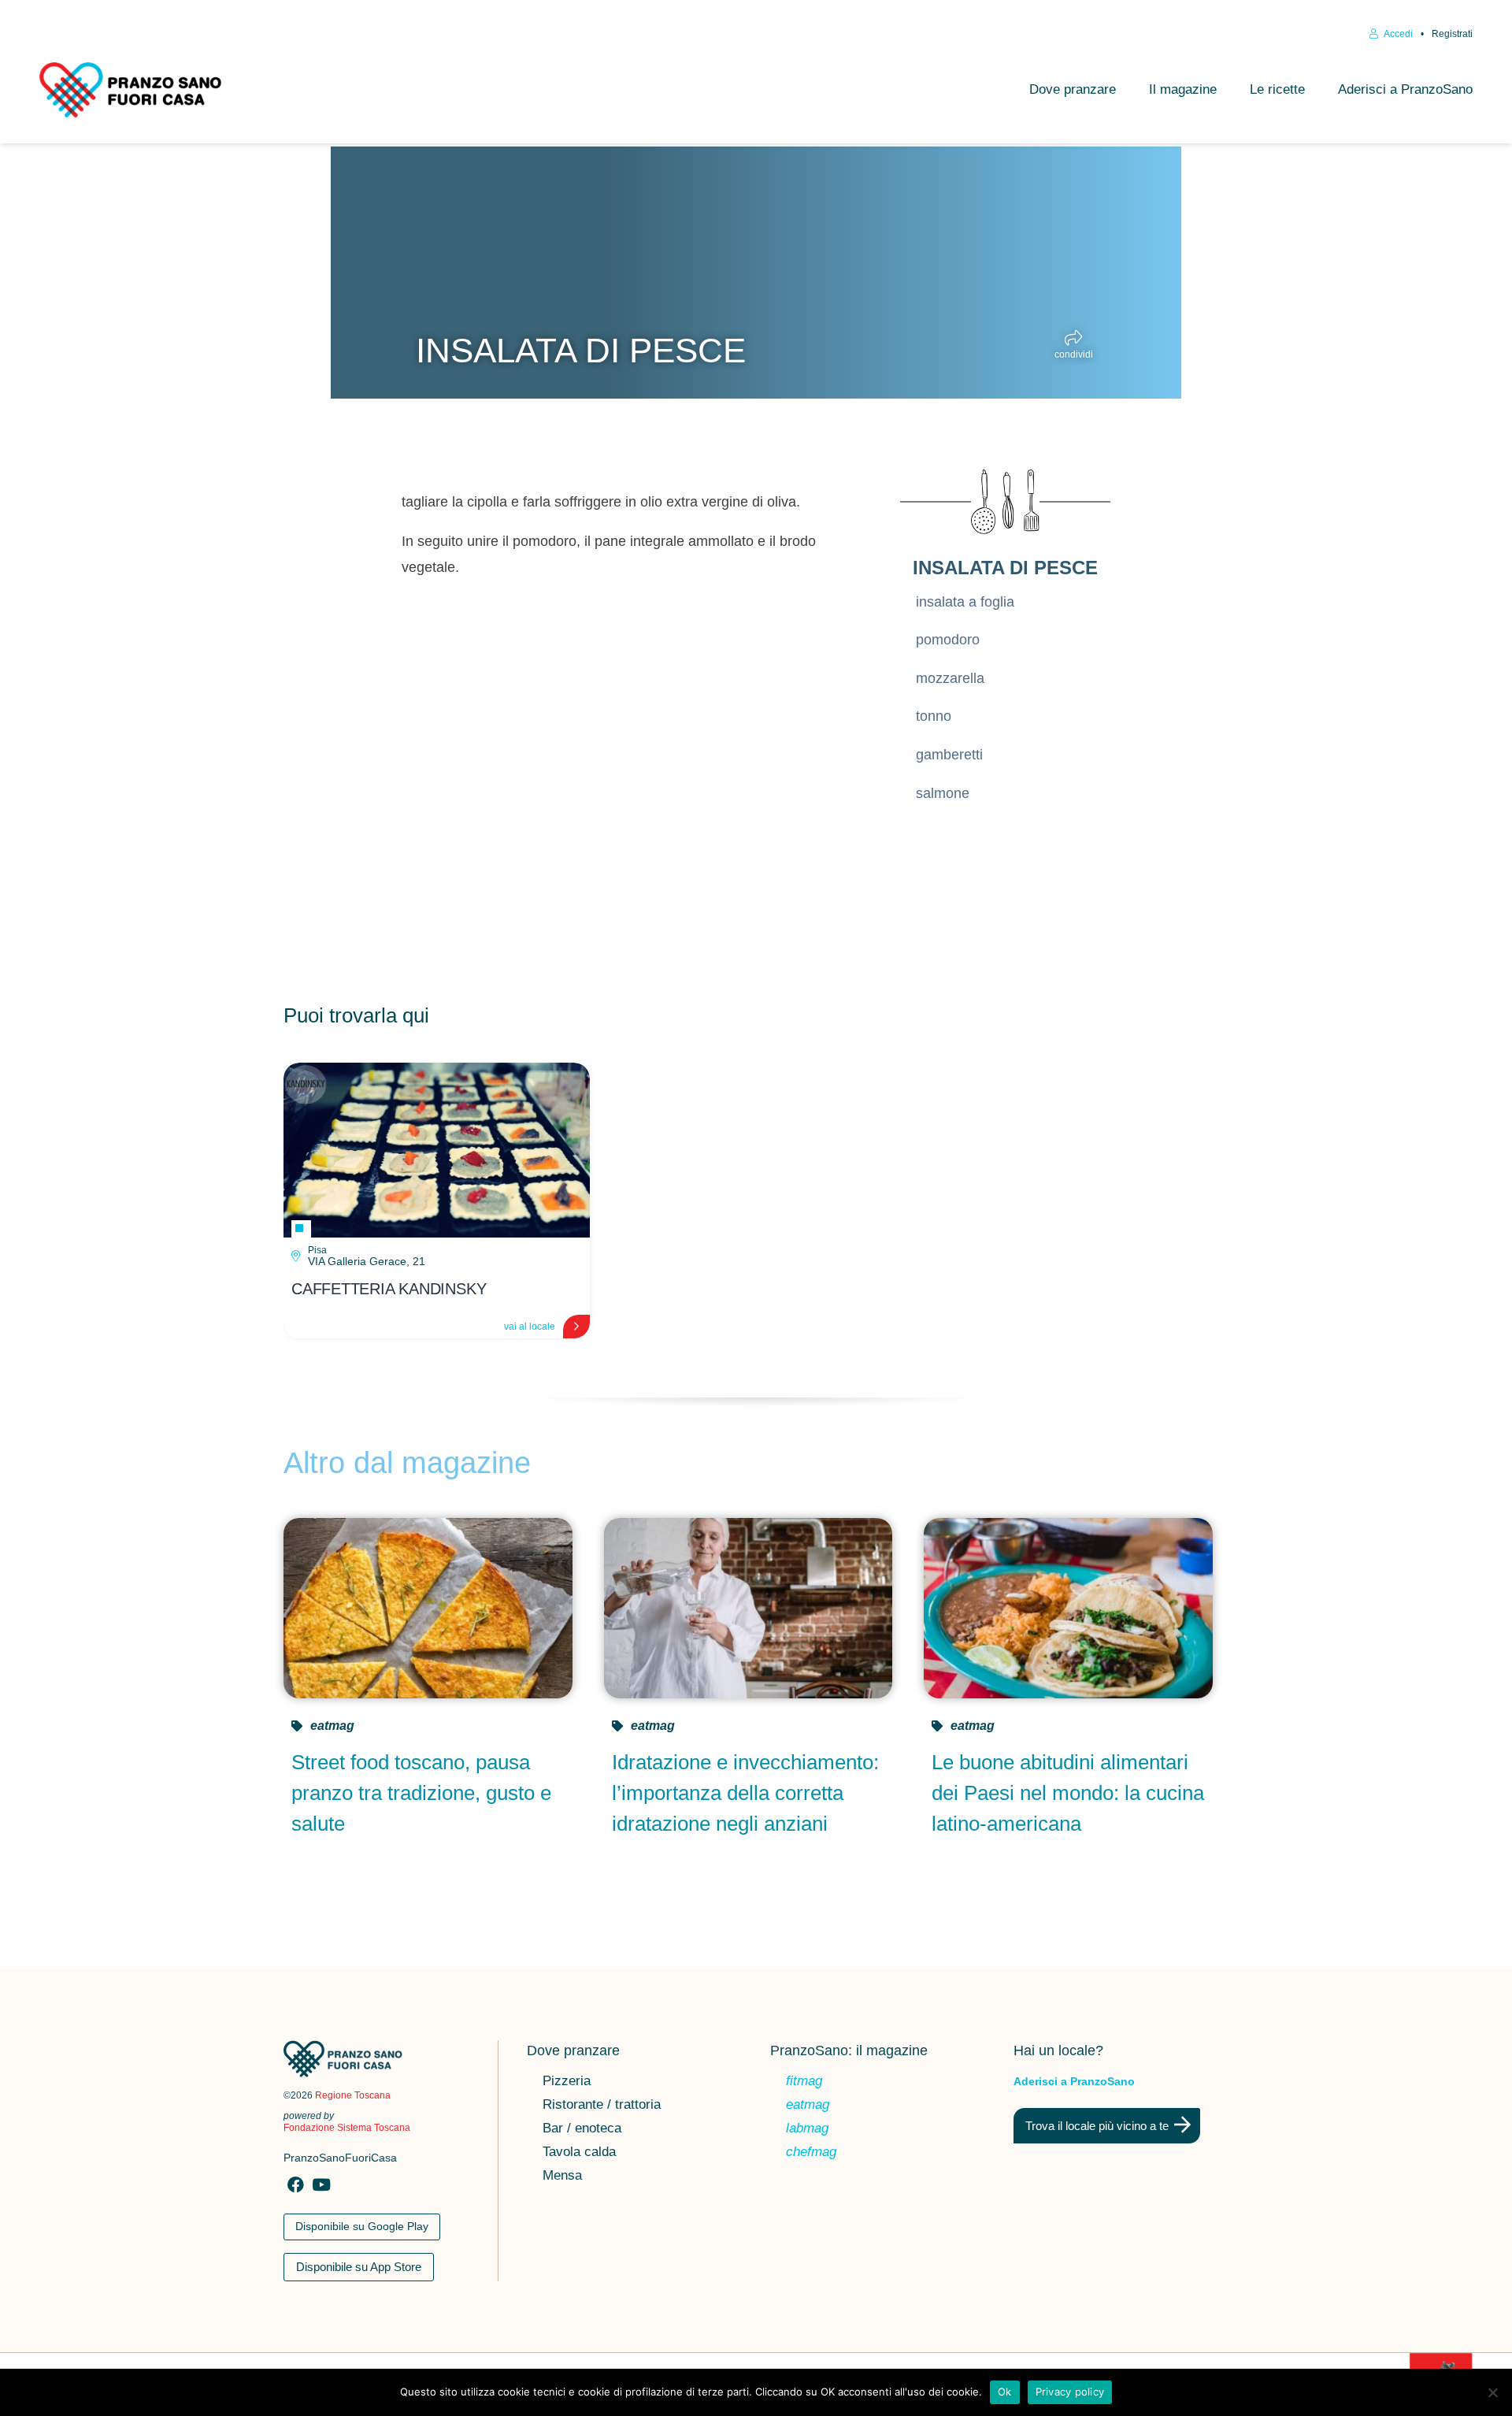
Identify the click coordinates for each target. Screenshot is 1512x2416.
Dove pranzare (1073, 89)
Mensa (562, 2177)
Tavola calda (579, 2153)
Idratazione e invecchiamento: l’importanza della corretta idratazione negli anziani (745, 1793)
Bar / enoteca (582, 2129)
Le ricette (1277, 89)
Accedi (1397, 34)
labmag (807, 2129)
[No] (1492, 2392)
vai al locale (530, 1327)
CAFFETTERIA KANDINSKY (389, 1289)
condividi (1074, 354)
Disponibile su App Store (359, 2267)
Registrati (1452, 34)
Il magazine (1183, 89)
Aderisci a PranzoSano (1405, 89)
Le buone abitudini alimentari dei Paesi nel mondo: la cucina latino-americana (1068, 1793)
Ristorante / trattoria (602, 2106)
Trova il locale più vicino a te (1097, 2126)
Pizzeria (567, 2082)
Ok (1005, 2392)
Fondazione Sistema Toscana (347, 2128)
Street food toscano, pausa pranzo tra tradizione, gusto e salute (421, 1793)
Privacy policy (1070, 2392)
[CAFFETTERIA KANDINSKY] (437, 1150)
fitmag (804, 2082)
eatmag (332, 1726)
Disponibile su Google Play (362, 2226)
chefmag (811, 2153)
